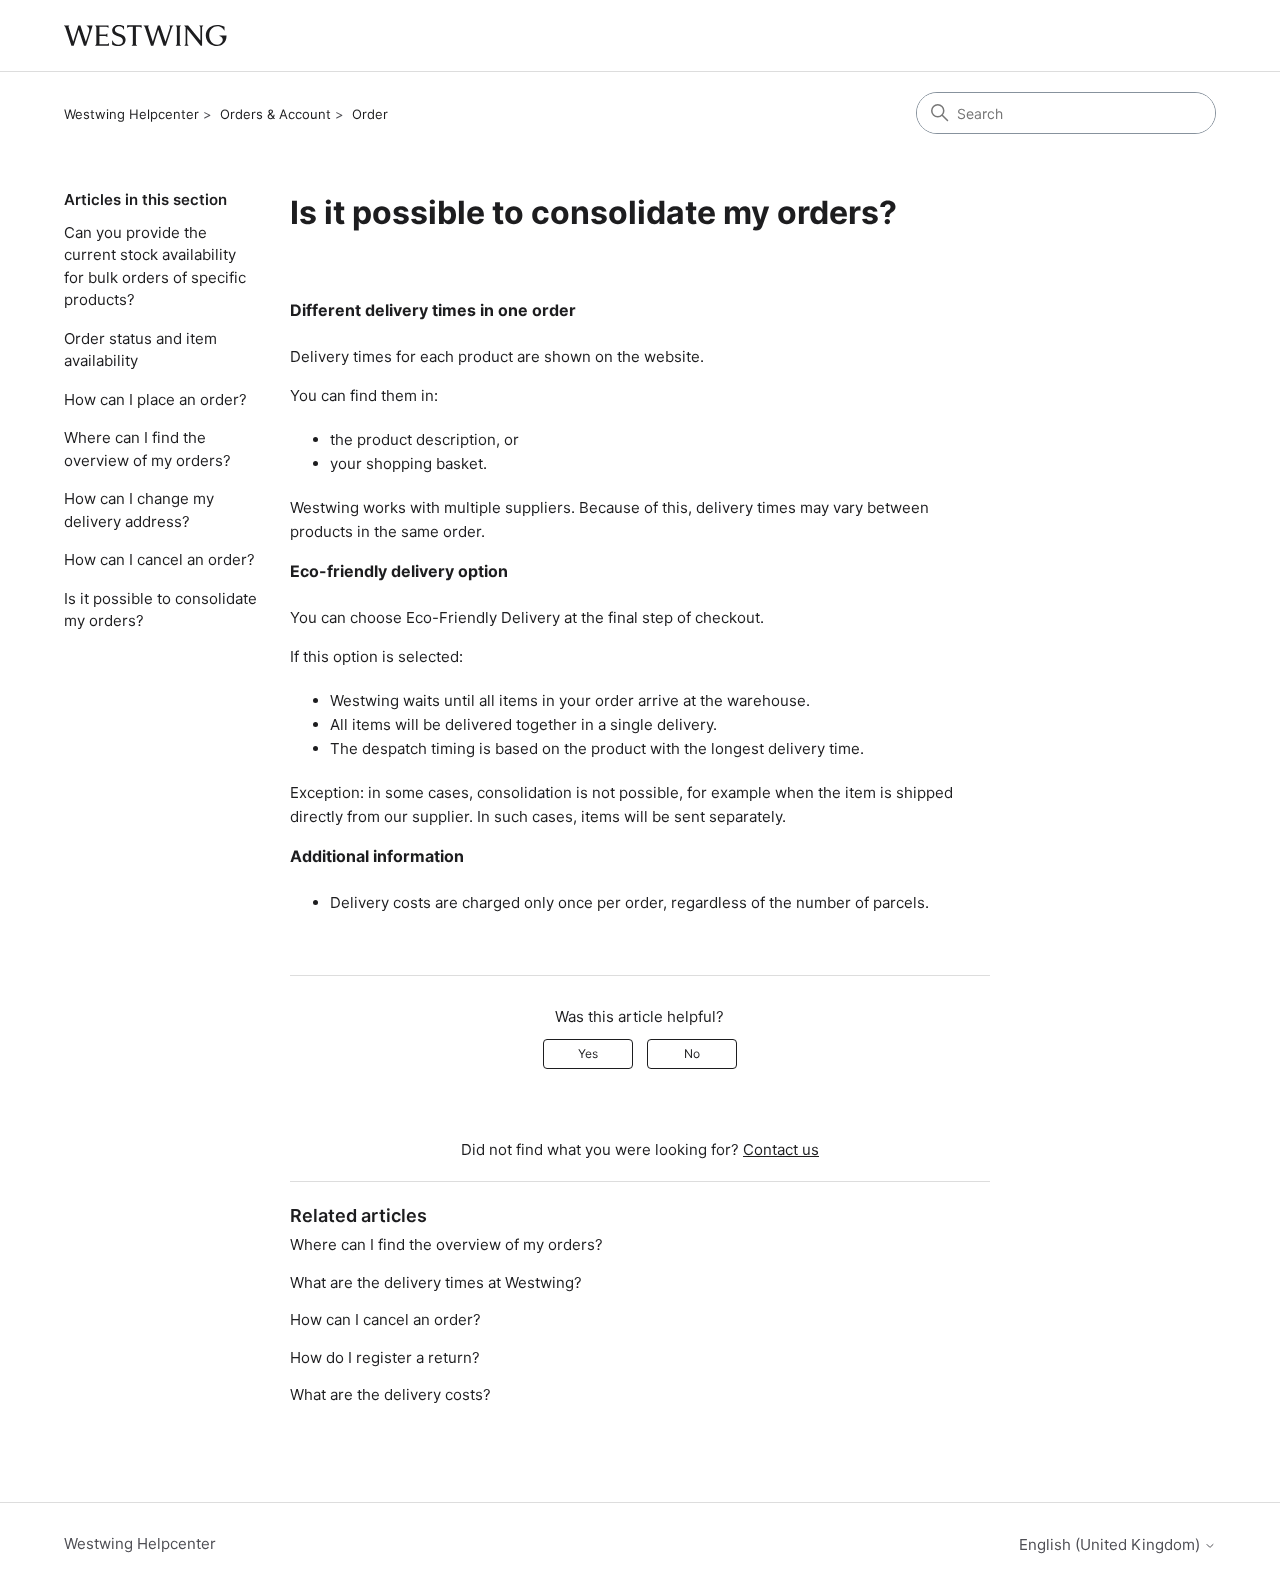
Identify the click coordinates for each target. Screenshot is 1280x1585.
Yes (588, 1053)
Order (370, 114)
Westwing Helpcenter (131, 114)
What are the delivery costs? (390, 1394)
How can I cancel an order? (159, 559)
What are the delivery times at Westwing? (436, 1282)
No (692, 1053)
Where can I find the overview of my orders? (147, 449)
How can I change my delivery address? (139, 510)
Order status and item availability (140, 350)
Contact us (781, 1149)
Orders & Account (275, 114)
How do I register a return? (385, 1357)
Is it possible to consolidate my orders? (160, 610)
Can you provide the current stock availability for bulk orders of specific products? (155, 266)
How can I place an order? (155, 399)
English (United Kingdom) (1111, 1544)
